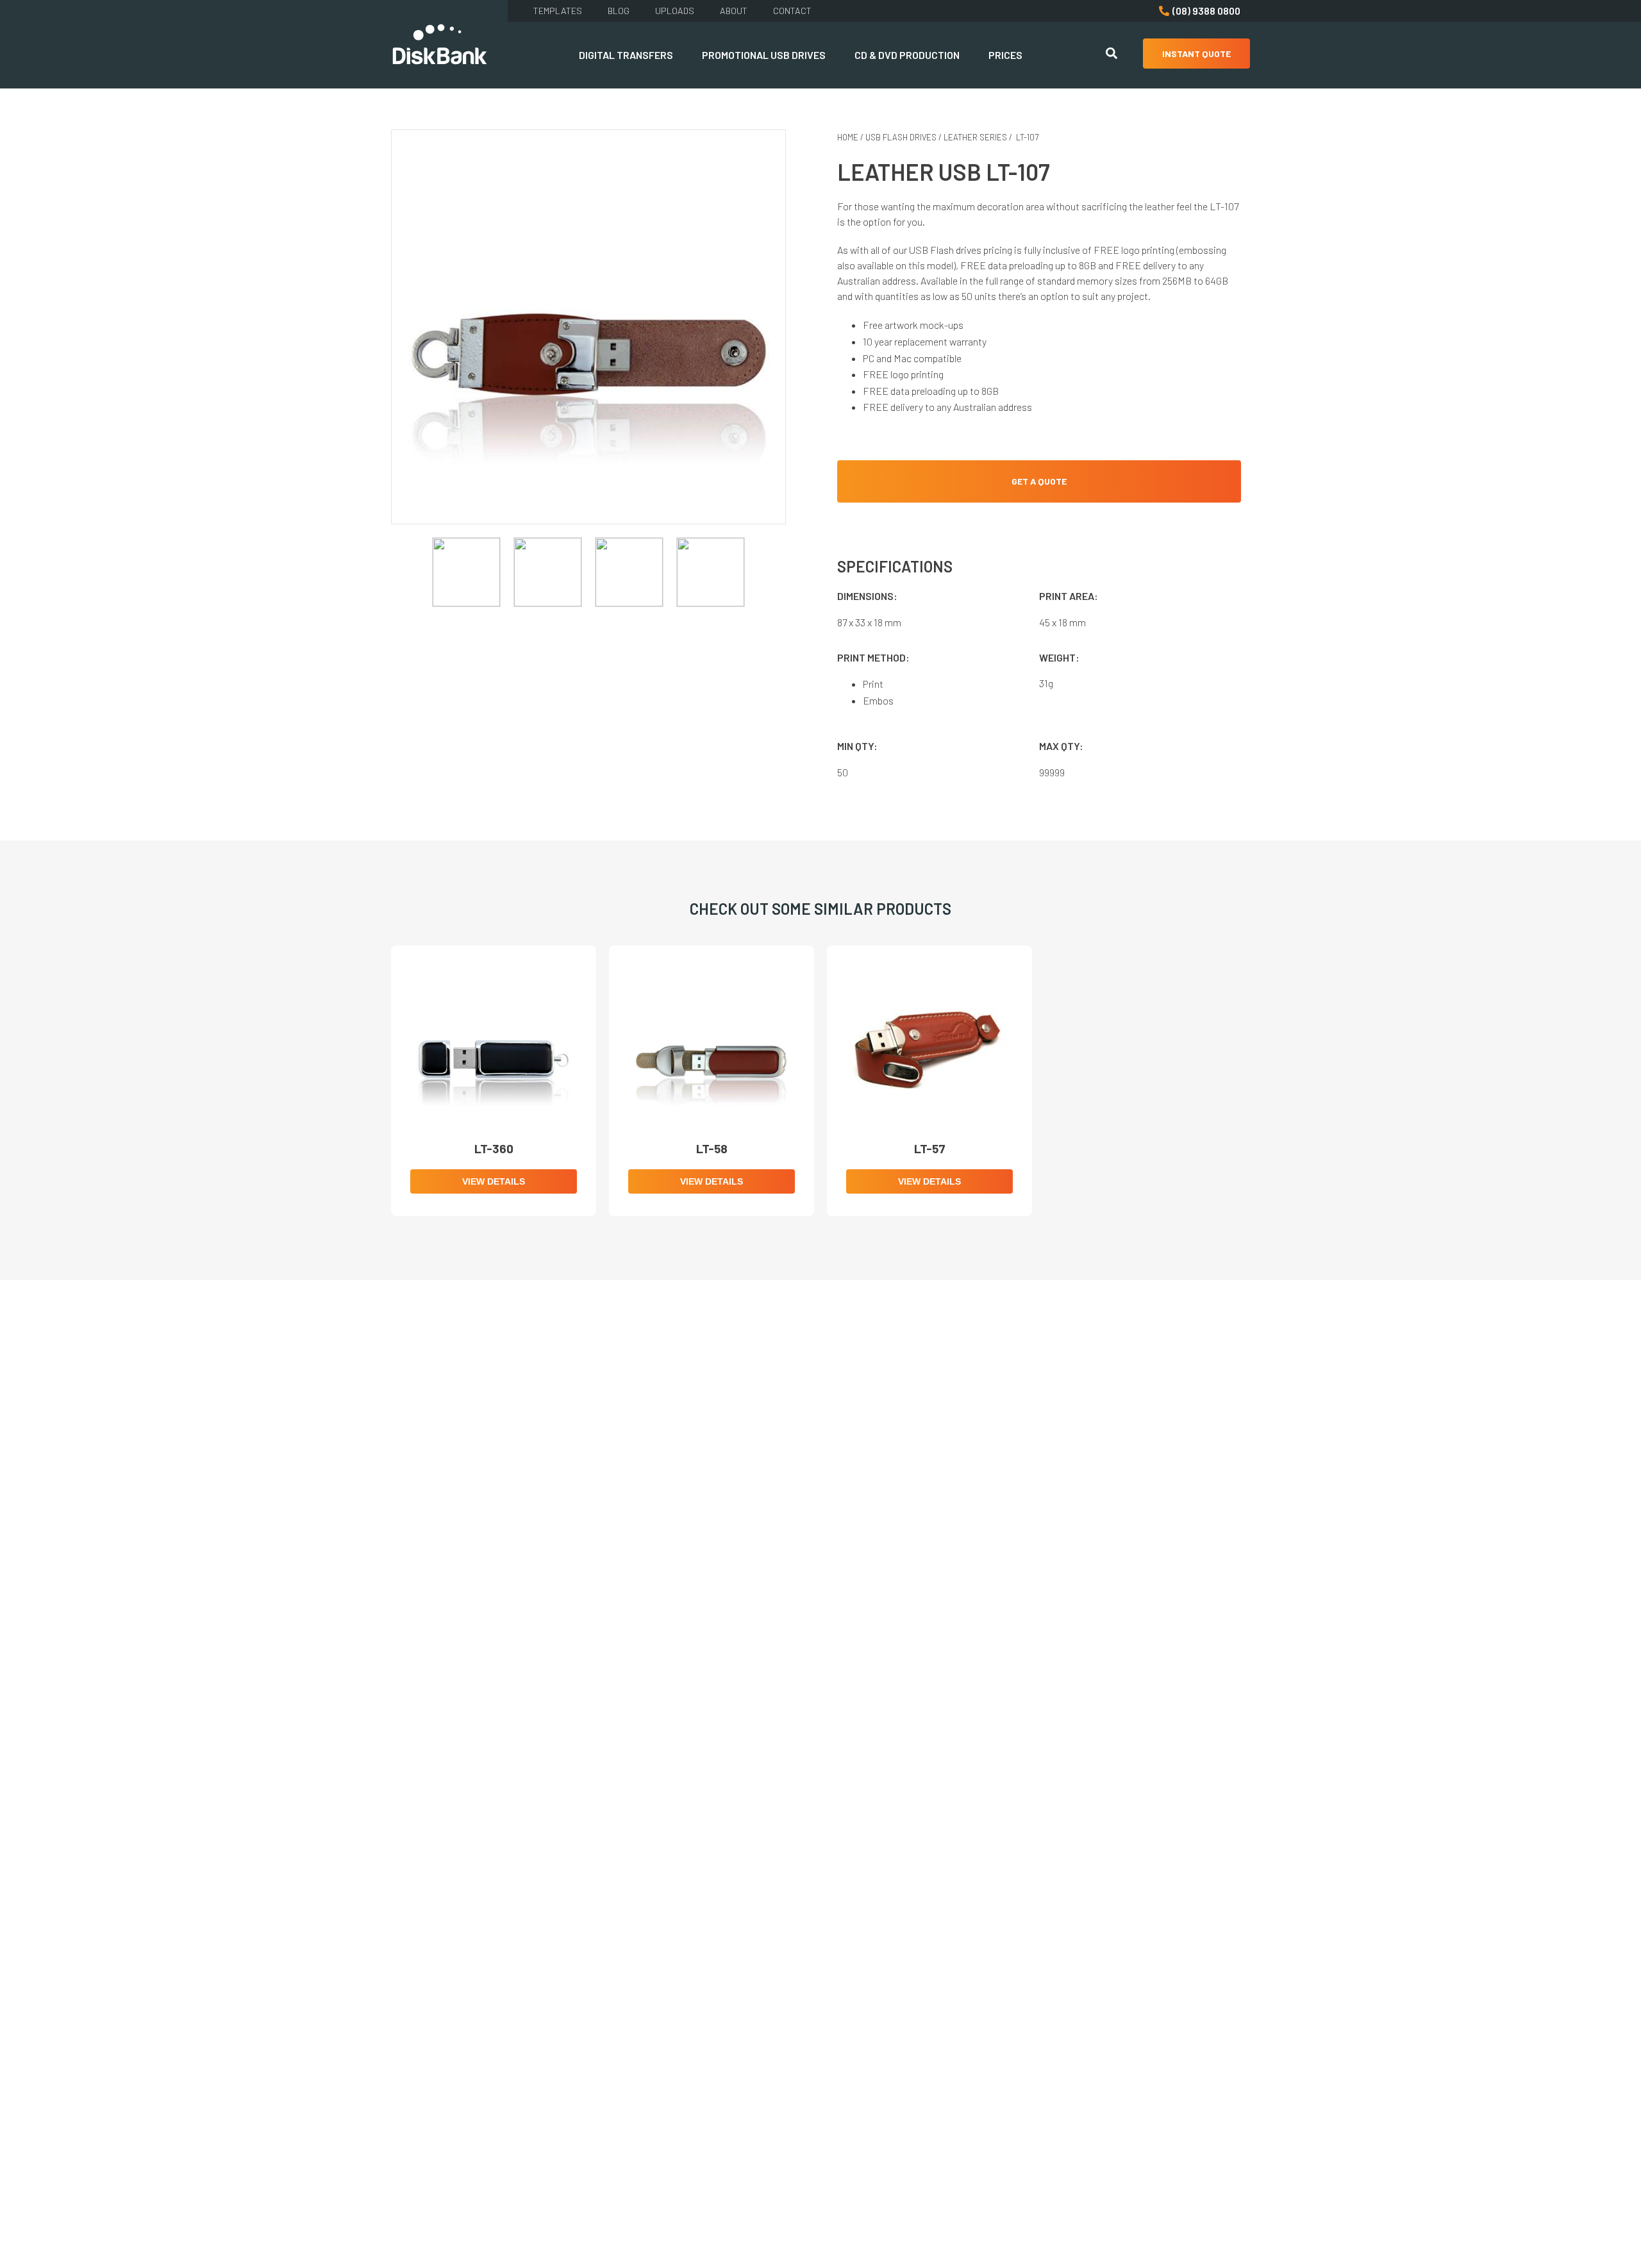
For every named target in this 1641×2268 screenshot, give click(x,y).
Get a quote (1039, 481)
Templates (558, 11)
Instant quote (1196, 54)
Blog (619, 11)
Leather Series (975, 137)
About (734, 11)
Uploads (675, 11)
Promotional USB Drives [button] (764, 55)
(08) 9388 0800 (1206, 11)
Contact (792, 11)
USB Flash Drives (901, 137)
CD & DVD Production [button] (907, 55)
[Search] (1112, 55)
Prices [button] (1005, 55)
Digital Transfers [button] (626, 55)
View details (494, 1181)
